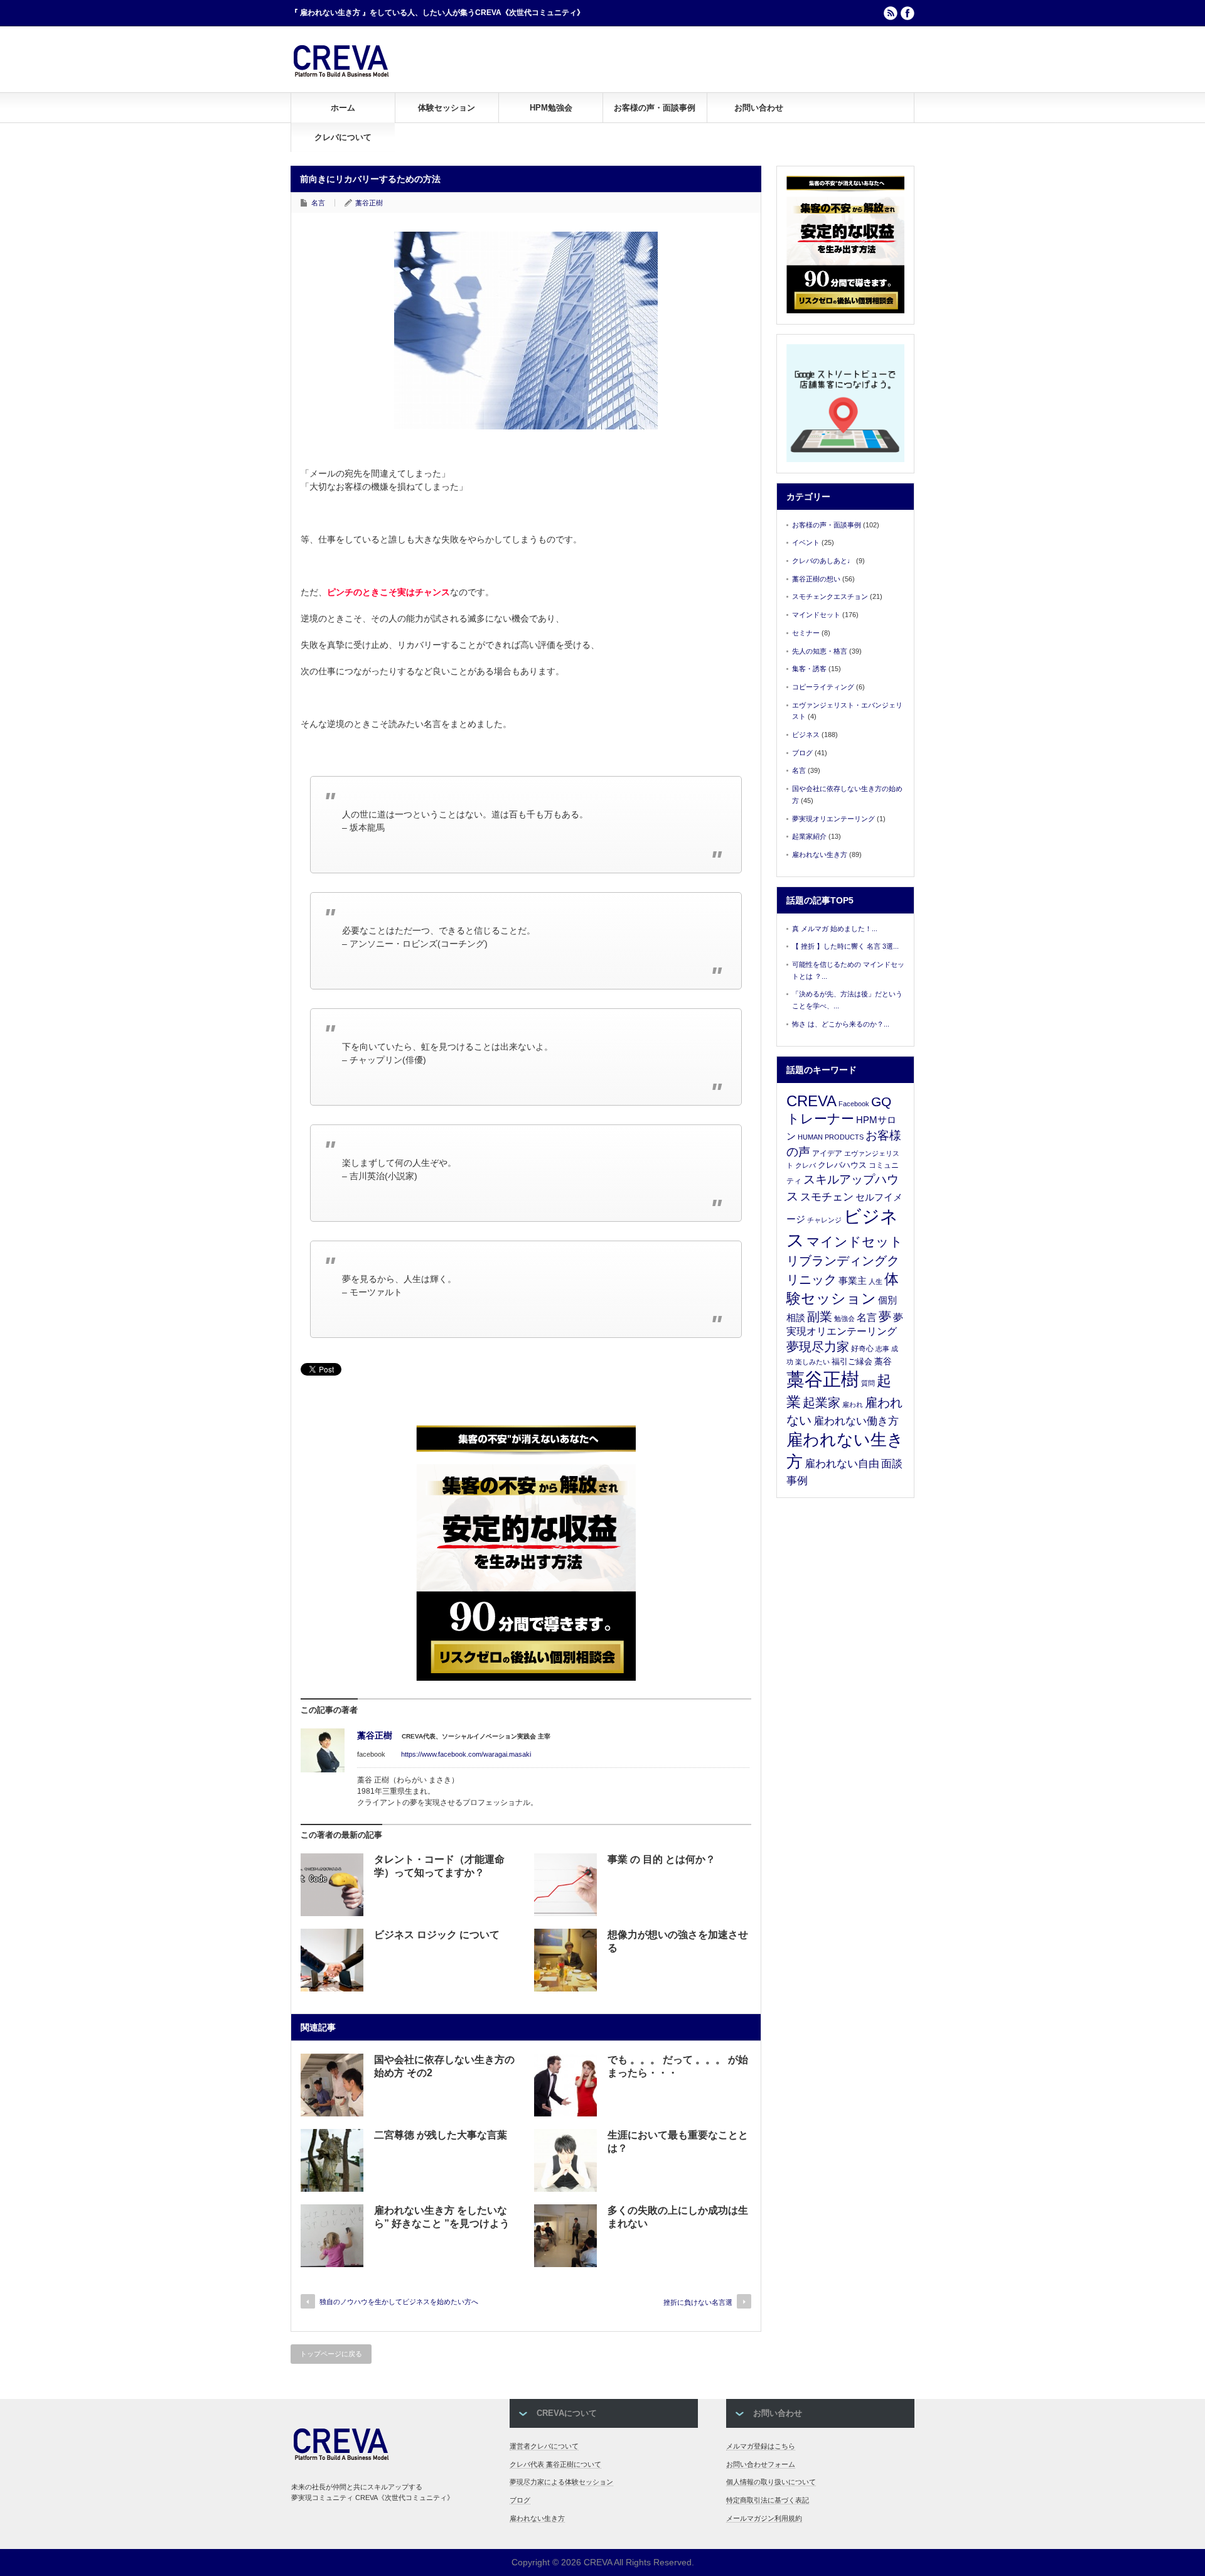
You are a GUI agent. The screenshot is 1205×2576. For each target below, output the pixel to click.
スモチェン (827, 1197)
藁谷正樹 (369, 203)
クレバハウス (842, 1165)
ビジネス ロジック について (437, 1935)
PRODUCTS (844, 1137)
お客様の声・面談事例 (655, 108)
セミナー (806, 633)
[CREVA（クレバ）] (341, 75)
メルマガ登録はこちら (761, 2446)
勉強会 (844, 1318)
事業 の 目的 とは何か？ (661, 1859)
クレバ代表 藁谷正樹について (555, 2464)
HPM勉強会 (551, 108)
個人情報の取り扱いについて (771, 2482)
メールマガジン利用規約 (764, 2518)
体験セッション (447, 108)
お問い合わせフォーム (761, 2464)
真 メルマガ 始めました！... (835, 929)
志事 (882, 1349)
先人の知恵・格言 (820, 651)
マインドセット (816, 615)
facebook (908, 13)
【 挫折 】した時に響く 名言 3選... (845, 946)
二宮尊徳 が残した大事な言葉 (441, 2135)
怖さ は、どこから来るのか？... (841, 1024)
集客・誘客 (809, 669)
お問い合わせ (759, 108)
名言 (318, 203)
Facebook (854, 1104)
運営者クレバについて (544, 2446)
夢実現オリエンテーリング (833, 819)
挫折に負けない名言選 (698, 2302)
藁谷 (883, 1361)
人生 (876, 1281)
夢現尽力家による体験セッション (561, 2482)
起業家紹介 (809, 836)
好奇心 (862, 1349)
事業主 (853, 1280)
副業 (820, 1317)
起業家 (822, 1403)
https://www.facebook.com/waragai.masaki (466, 1754)
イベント (806, 542)
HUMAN (810, 1137)
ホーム (343, 108)
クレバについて (343, 137)
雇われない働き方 (856, 1421)
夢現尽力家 (818, 1347)
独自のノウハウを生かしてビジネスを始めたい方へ (399, 2302)
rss (891, 13)
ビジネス (806, 735)
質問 (868, 1383)
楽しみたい (812, 1362)
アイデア (827, 1153)
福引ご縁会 (852, 1361)
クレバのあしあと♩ (823, 561)
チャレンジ (824, 1220)
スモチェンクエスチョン (830, 596)
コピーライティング (823, 687)
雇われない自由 (842, 1464)
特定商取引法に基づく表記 (768, 2500)
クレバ (806, 1165)
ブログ (802, 753)
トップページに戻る (331, 2354)
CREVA (811, 1101)
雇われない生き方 (820, 854)
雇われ (853, 1404)
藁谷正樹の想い (816, 579)
